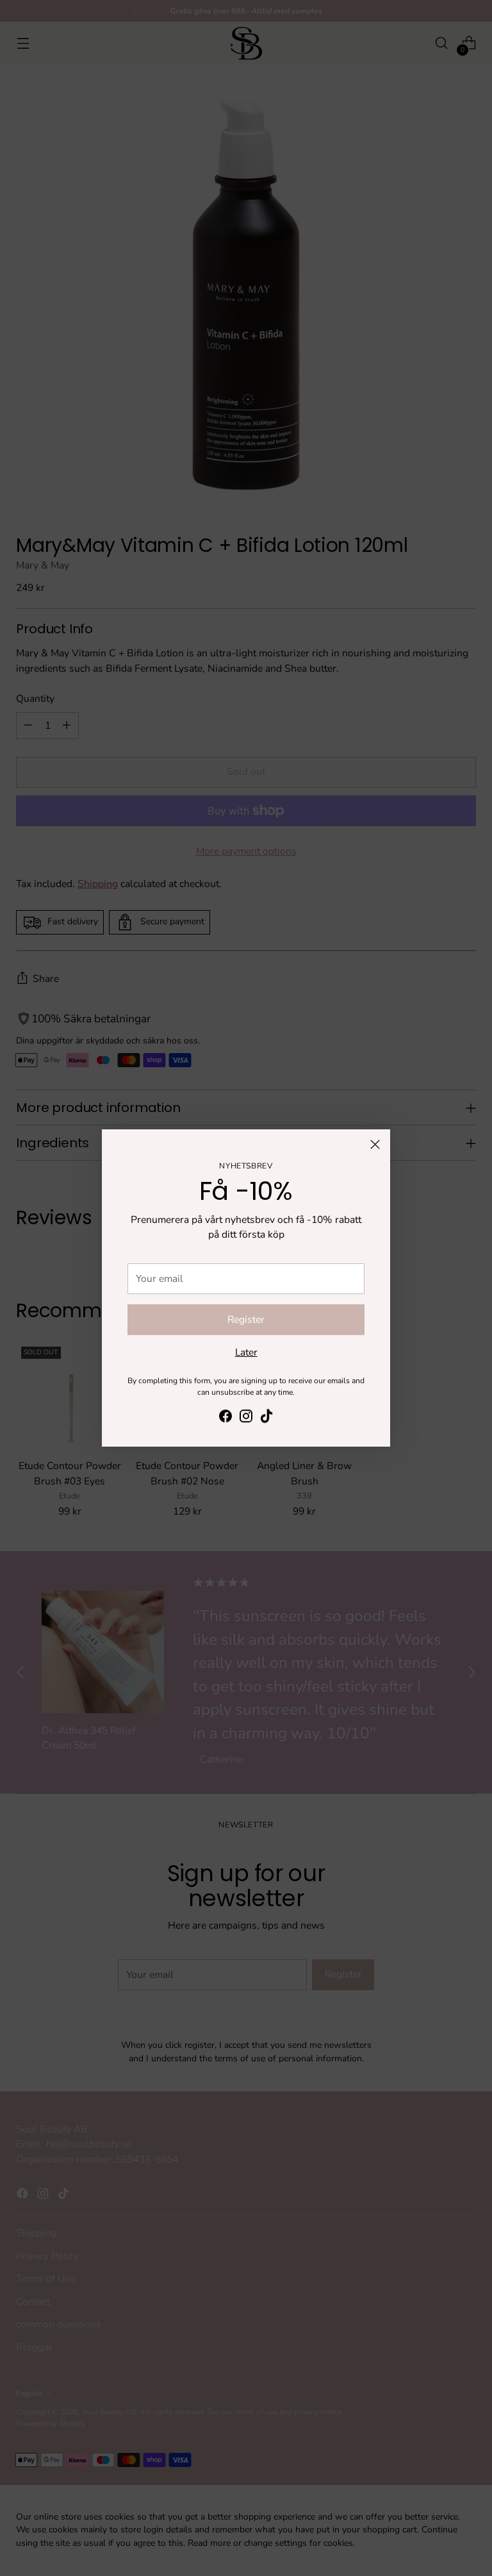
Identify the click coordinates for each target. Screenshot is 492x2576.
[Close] (375, 1144)
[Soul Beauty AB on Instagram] (246, 1418)
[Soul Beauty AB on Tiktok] (266, 1418)
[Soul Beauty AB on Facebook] (225, 1418)
